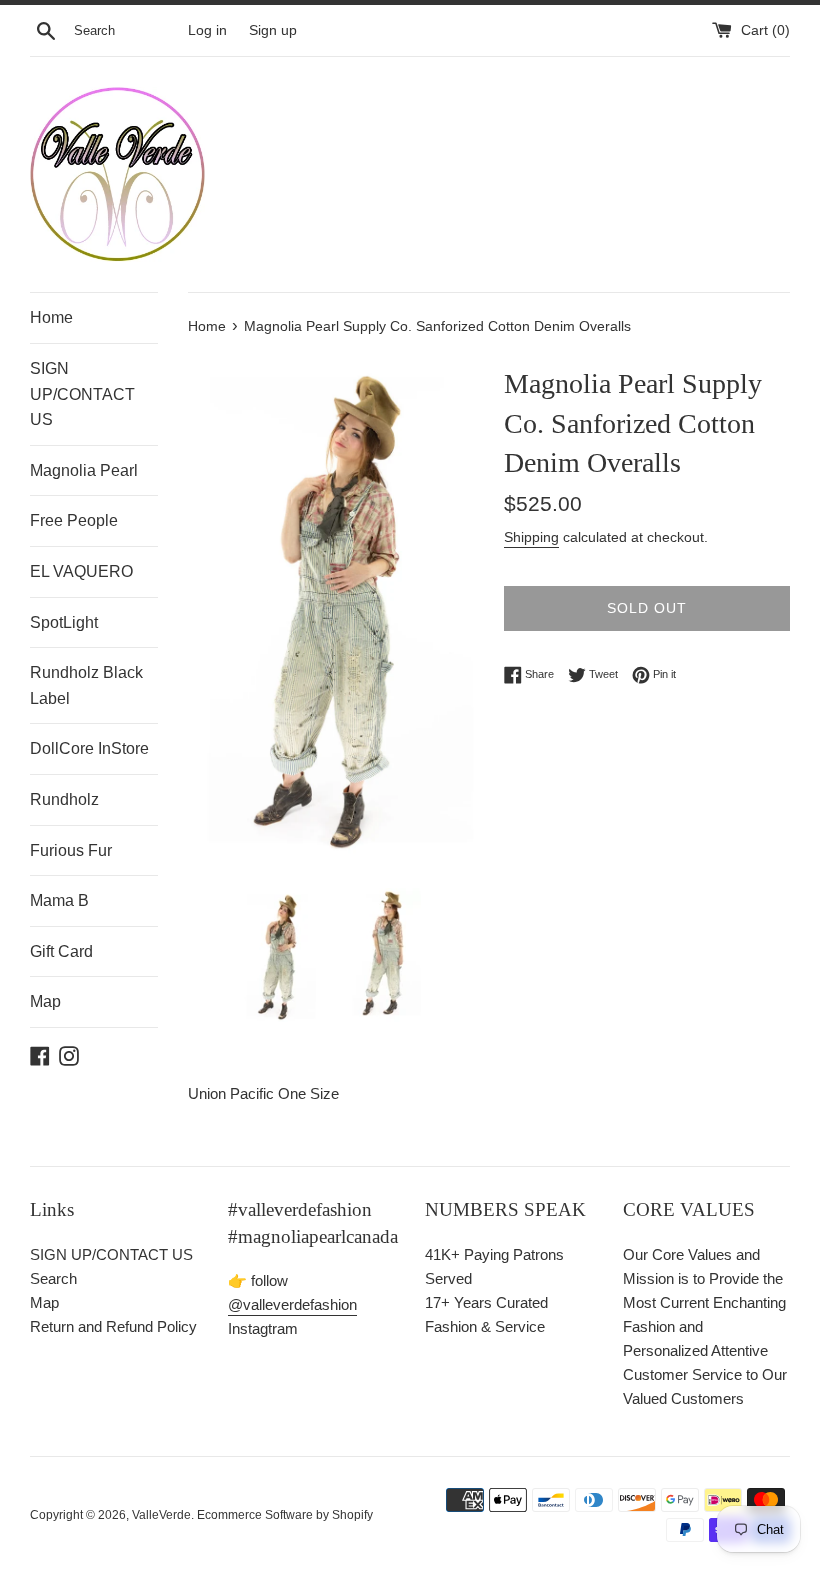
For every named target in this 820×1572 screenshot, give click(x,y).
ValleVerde (161, 1515)
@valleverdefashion (292, 1304)
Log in (207, 30)
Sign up (273, 30)
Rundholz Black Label (86, 685)
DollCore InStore (89, 748)
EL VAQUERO (81, 571)
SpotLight (64, 622)
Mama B (59, 900)
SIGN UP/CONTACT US (82, 394)
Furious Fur (71, 850)
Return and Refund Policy (113, 1326)
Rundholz (64, 799)
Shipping (531, 537)
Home (51, 317)
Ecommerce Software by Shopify (285, 1515)
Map (45, 1001)
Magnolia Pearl (84, 470)
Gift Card (61, 951)
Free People (74, 520)
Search (53, 1278)
